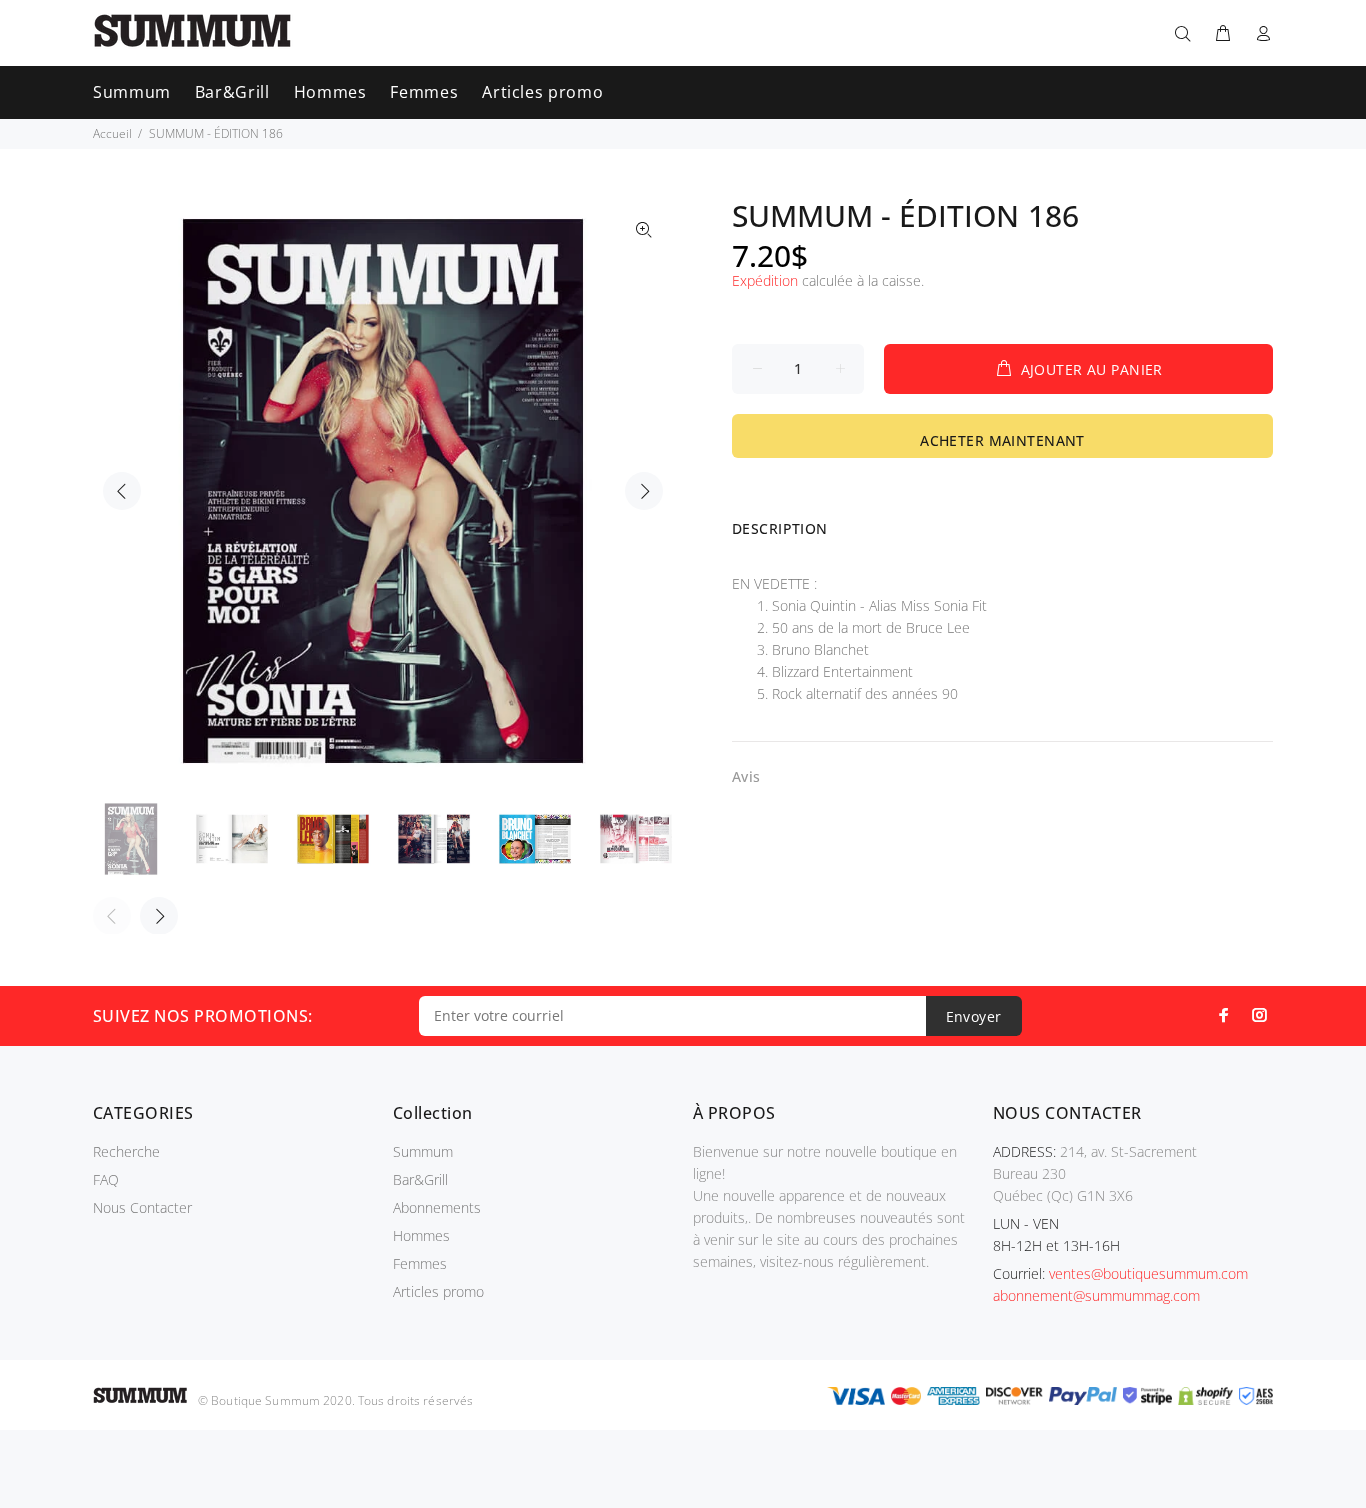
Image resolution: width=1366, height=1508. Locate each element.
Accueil (112, 133)
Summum (423, 1151)
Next (644, 491)
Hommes (421, 1235)
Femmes (420, 1263)
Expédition (765, 280)
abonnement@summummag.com (1096, 1295)
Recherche (126, 1151)
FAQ (106, 1179)
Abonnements (437, 1207)
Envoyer (974, 1016)
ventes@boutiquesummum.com (1148, 1273)
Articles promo (438, 1291)
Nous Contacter (142, 1207)
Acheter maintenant (1002, 440)
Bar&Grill (420, 1179)
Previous (122, 491)
